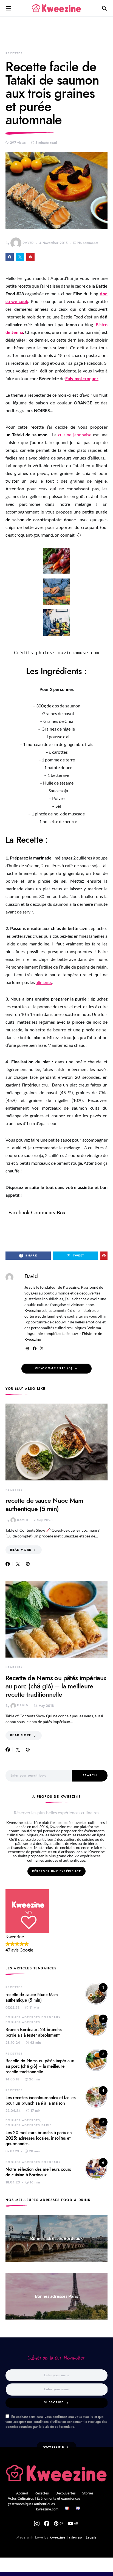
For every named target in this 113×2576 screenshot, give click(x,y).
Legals (91, 2537)
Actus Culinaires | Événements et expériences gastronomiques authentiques (44, 2501)
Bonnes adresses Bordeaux (33, 2017)
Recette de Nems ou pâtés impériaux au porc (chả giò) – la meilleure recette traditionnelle (56, 1686)
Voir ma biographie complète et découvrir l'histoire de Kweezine (63, 1333)
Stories (88, 2493)
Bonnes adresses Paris (29, 2125)
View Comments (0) (54, 1368)
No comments (88, 243)
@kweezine (54, 2447)
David (28, 243)
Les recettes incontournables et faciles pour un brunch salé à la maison (40, 2101)
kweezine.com (47, 2509)
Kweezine (57, 2537)
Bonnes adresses (23, 2022)
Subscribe (54, 2402)
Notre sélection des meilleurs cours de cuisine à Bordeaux (38, 2172)
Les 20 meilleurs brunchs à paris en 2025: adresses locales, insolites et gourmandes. (39, 2138)
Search (90, 1775)
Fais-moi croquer (82, 378)
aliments (44, 982)
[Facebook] (47, 2523)
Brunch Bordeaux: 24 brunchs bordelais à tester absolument (33, 2032)
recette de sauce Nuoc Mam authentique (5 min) (44, 1505)
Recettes (14, 53)
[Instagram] (37, 2523)
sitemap (75, 2537)
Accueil (22, 2493)
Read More (21, 1550)
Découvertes (66, 2493)
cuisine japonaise (75, 435)
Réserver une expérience (57, 1871)
